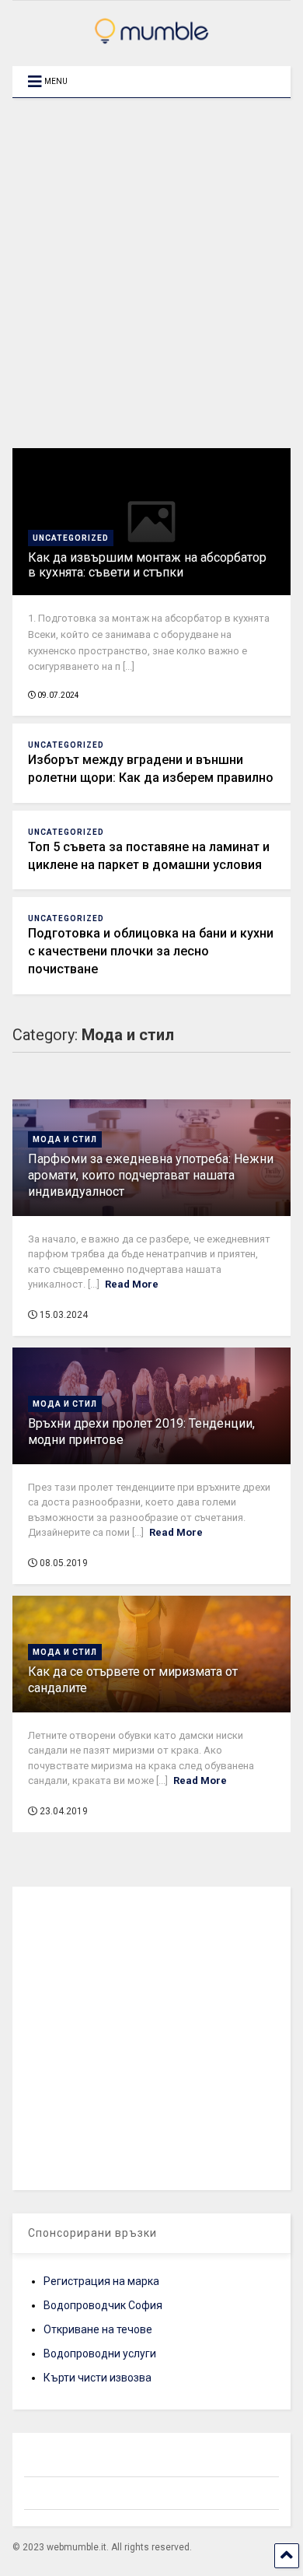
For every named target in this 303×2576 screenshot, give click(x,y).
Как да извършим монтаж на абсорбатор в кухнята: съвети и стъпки (147, 565)
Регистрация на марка (101, 2281)
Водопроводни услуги (100, 2353)
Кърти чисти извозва (98, 2378)
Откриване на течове (98, 2329)
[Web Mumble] (151, 39)
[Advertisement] (151, 273)
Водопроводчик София (103, 2305)
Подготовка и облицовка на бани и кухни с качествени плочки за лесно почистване (151, 951)
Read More (132, 1284)
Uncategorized (71, 538)
